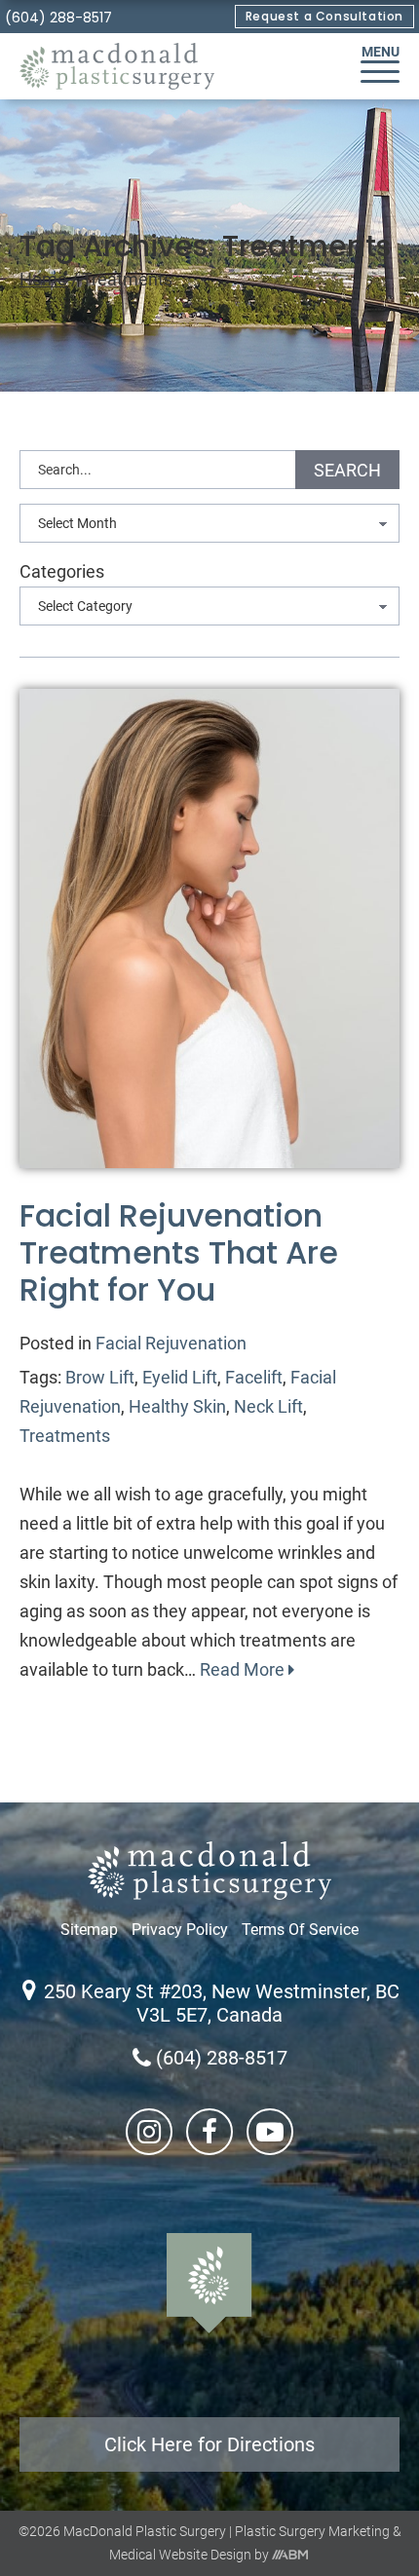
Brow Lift (100, 1377)
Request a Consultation (324, 16)
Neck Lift (268, 1406)
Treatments (65, 1436)
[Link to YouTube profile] (270, 2132)
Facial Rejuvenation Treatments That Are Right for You (179, 1253)
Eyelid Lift (180, 1377)
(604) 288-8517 (58, 18)
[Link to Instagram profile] (149, 2132)
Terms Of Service (300, 1930)
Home (43, 279)
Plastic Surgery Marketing (312, 2531)
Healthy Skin (177, 1406)
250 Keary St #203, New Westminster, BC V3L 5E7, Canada (222, 2003)
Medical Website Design (180, 2555)
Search (347, 470)
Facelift (254, 1377)
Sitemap (89, 1930)
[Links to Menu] (380, 72)
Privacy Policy (180, 1930)
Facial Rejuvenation (171, 1343)
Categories (62, 571)
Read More (244, 1669)
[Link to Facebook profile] (209, 2132)
